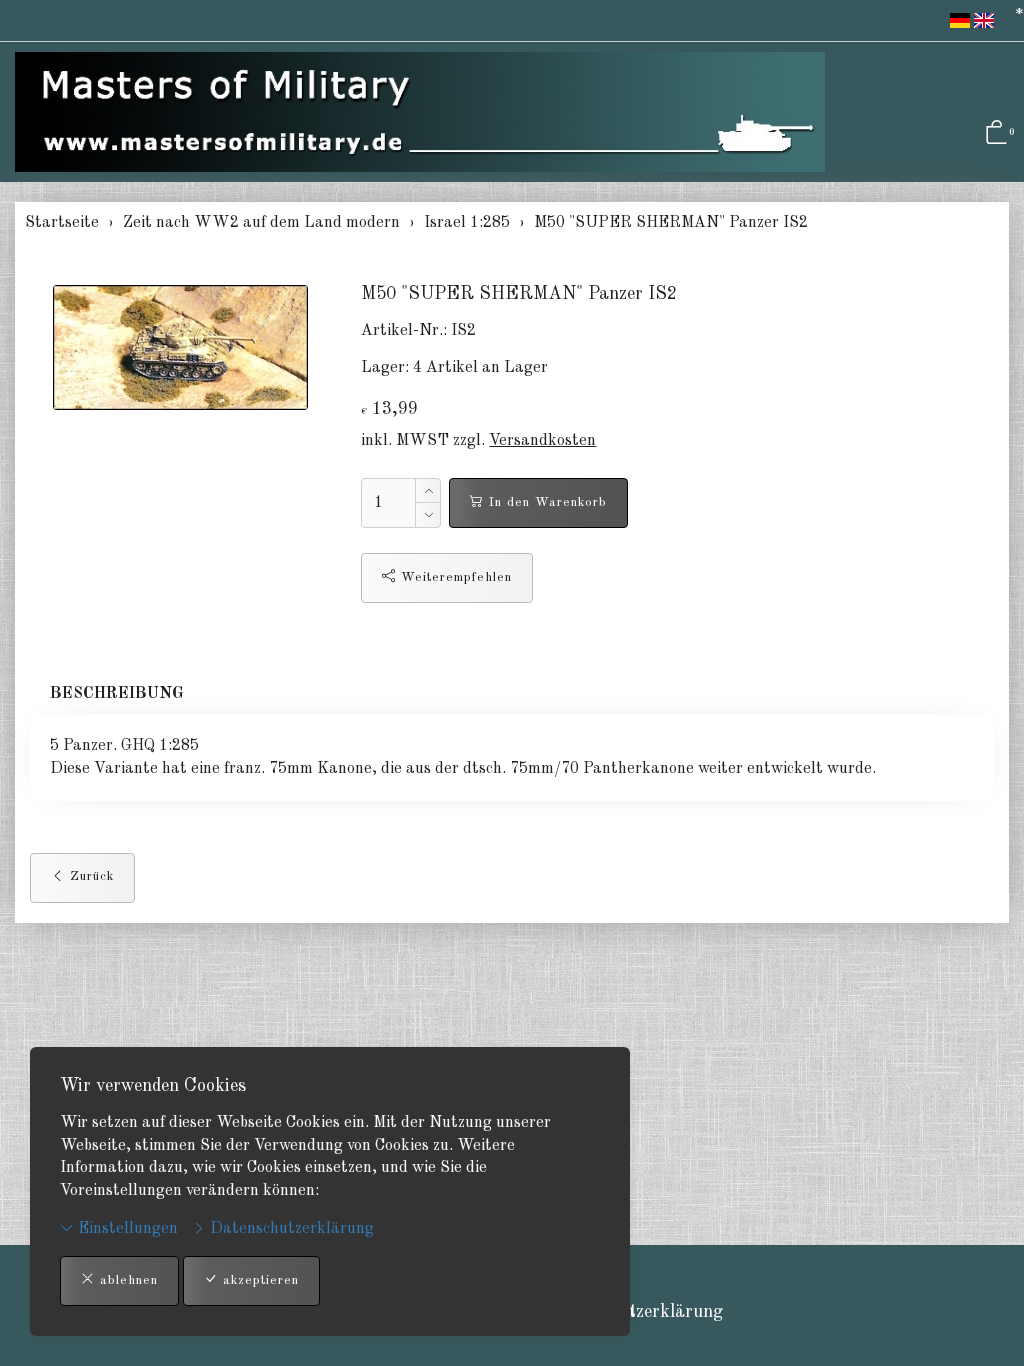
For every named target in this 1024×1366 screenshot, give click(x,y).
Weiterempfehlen (454, 577)
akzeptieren (258, 1280)
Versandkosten (542, 441)
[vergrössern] (181, 347)
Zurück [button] (89, 876)
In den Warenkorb (545, 502)
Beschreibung (117, 694)
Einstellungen (126, 1229)
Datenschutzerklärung (290, 1229)
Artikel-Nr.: (404, 331)
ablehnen (126, 1280)
